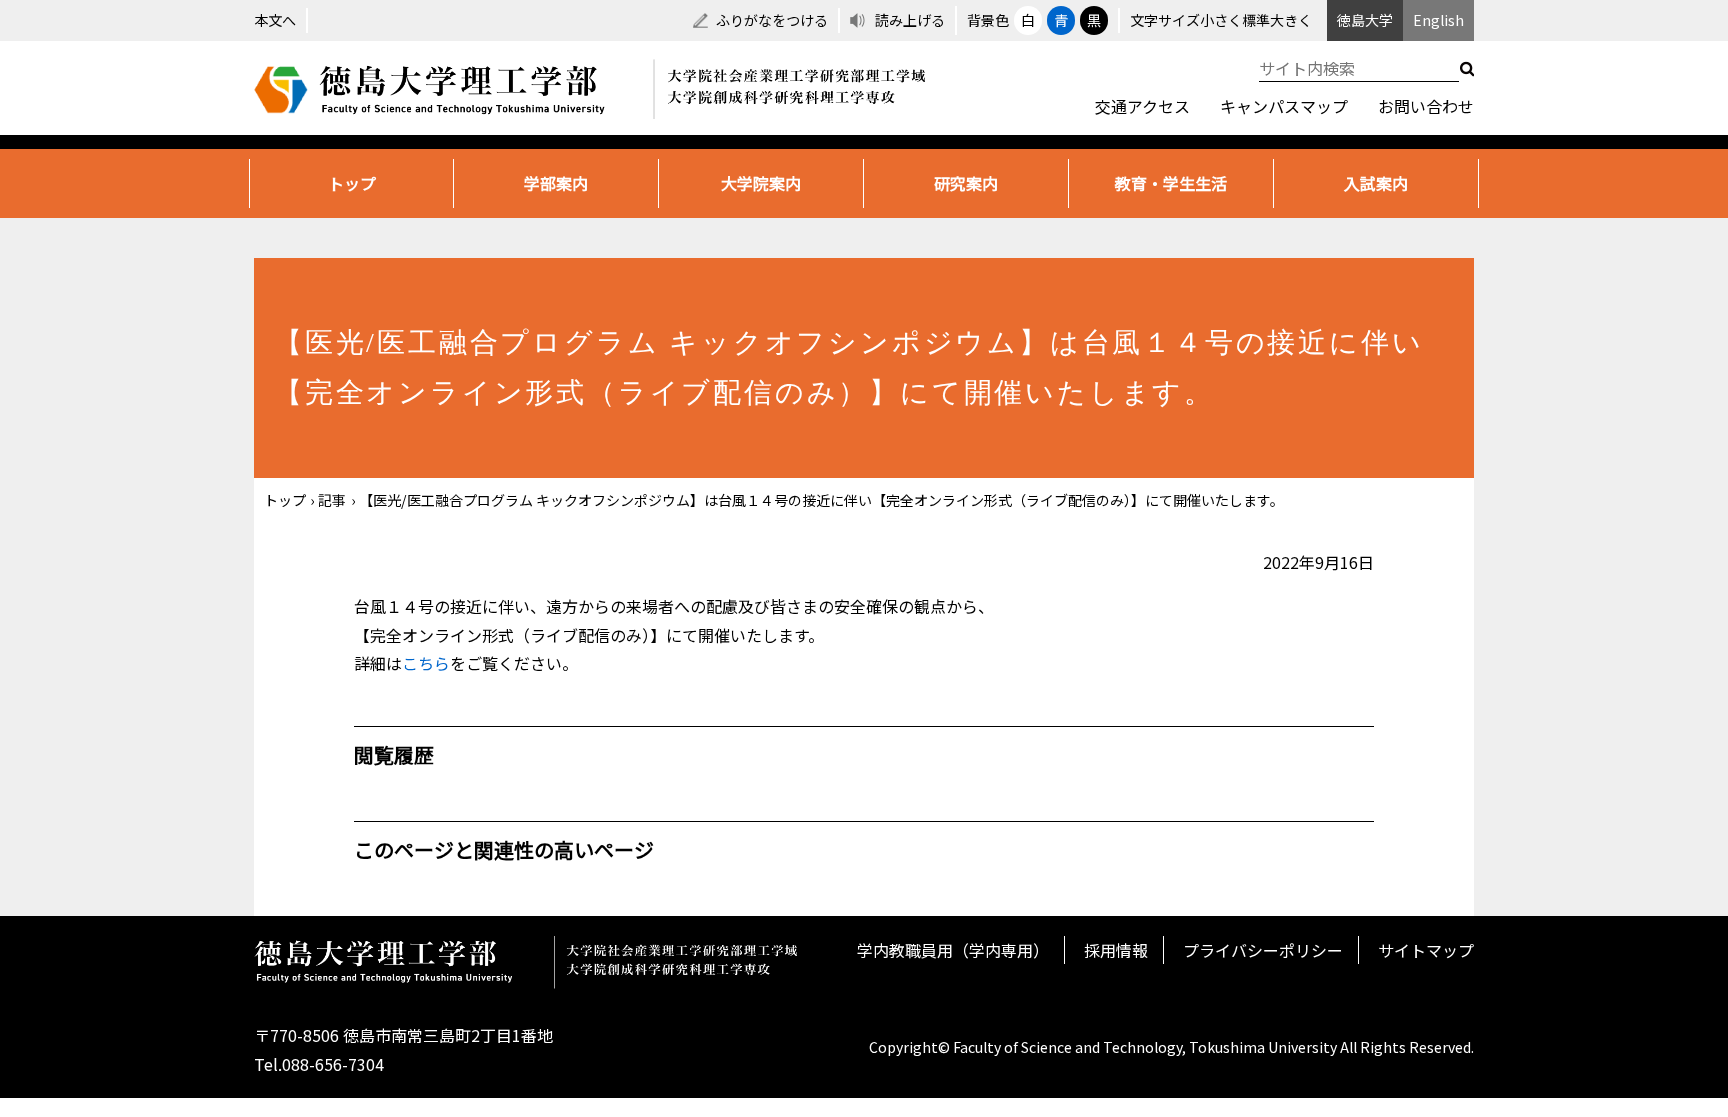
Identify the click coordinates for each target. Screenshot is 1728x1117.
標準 (1256, 20)
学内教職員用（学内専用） (953, 950)
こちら (426, 663)
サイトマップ (1426, 950)
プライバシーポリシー (1263, 950)
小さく (1221, 20)
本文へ (275, 20)
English (1438, 20)
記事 (332, 500)
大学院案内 (761, 183)
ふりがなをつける (772, 20)
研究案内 (966, 183)
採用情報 (1116, 950)
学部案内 (556, 183)
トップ (352, 183)
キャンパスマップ (1284, 106)
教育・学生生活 (1171, 183)
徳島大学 (1365, 20)
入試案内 (1376, 183)
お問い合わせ (1426, 106)
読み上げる (910, 20)
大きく (1291, 20)
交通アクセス (1142, 106)
